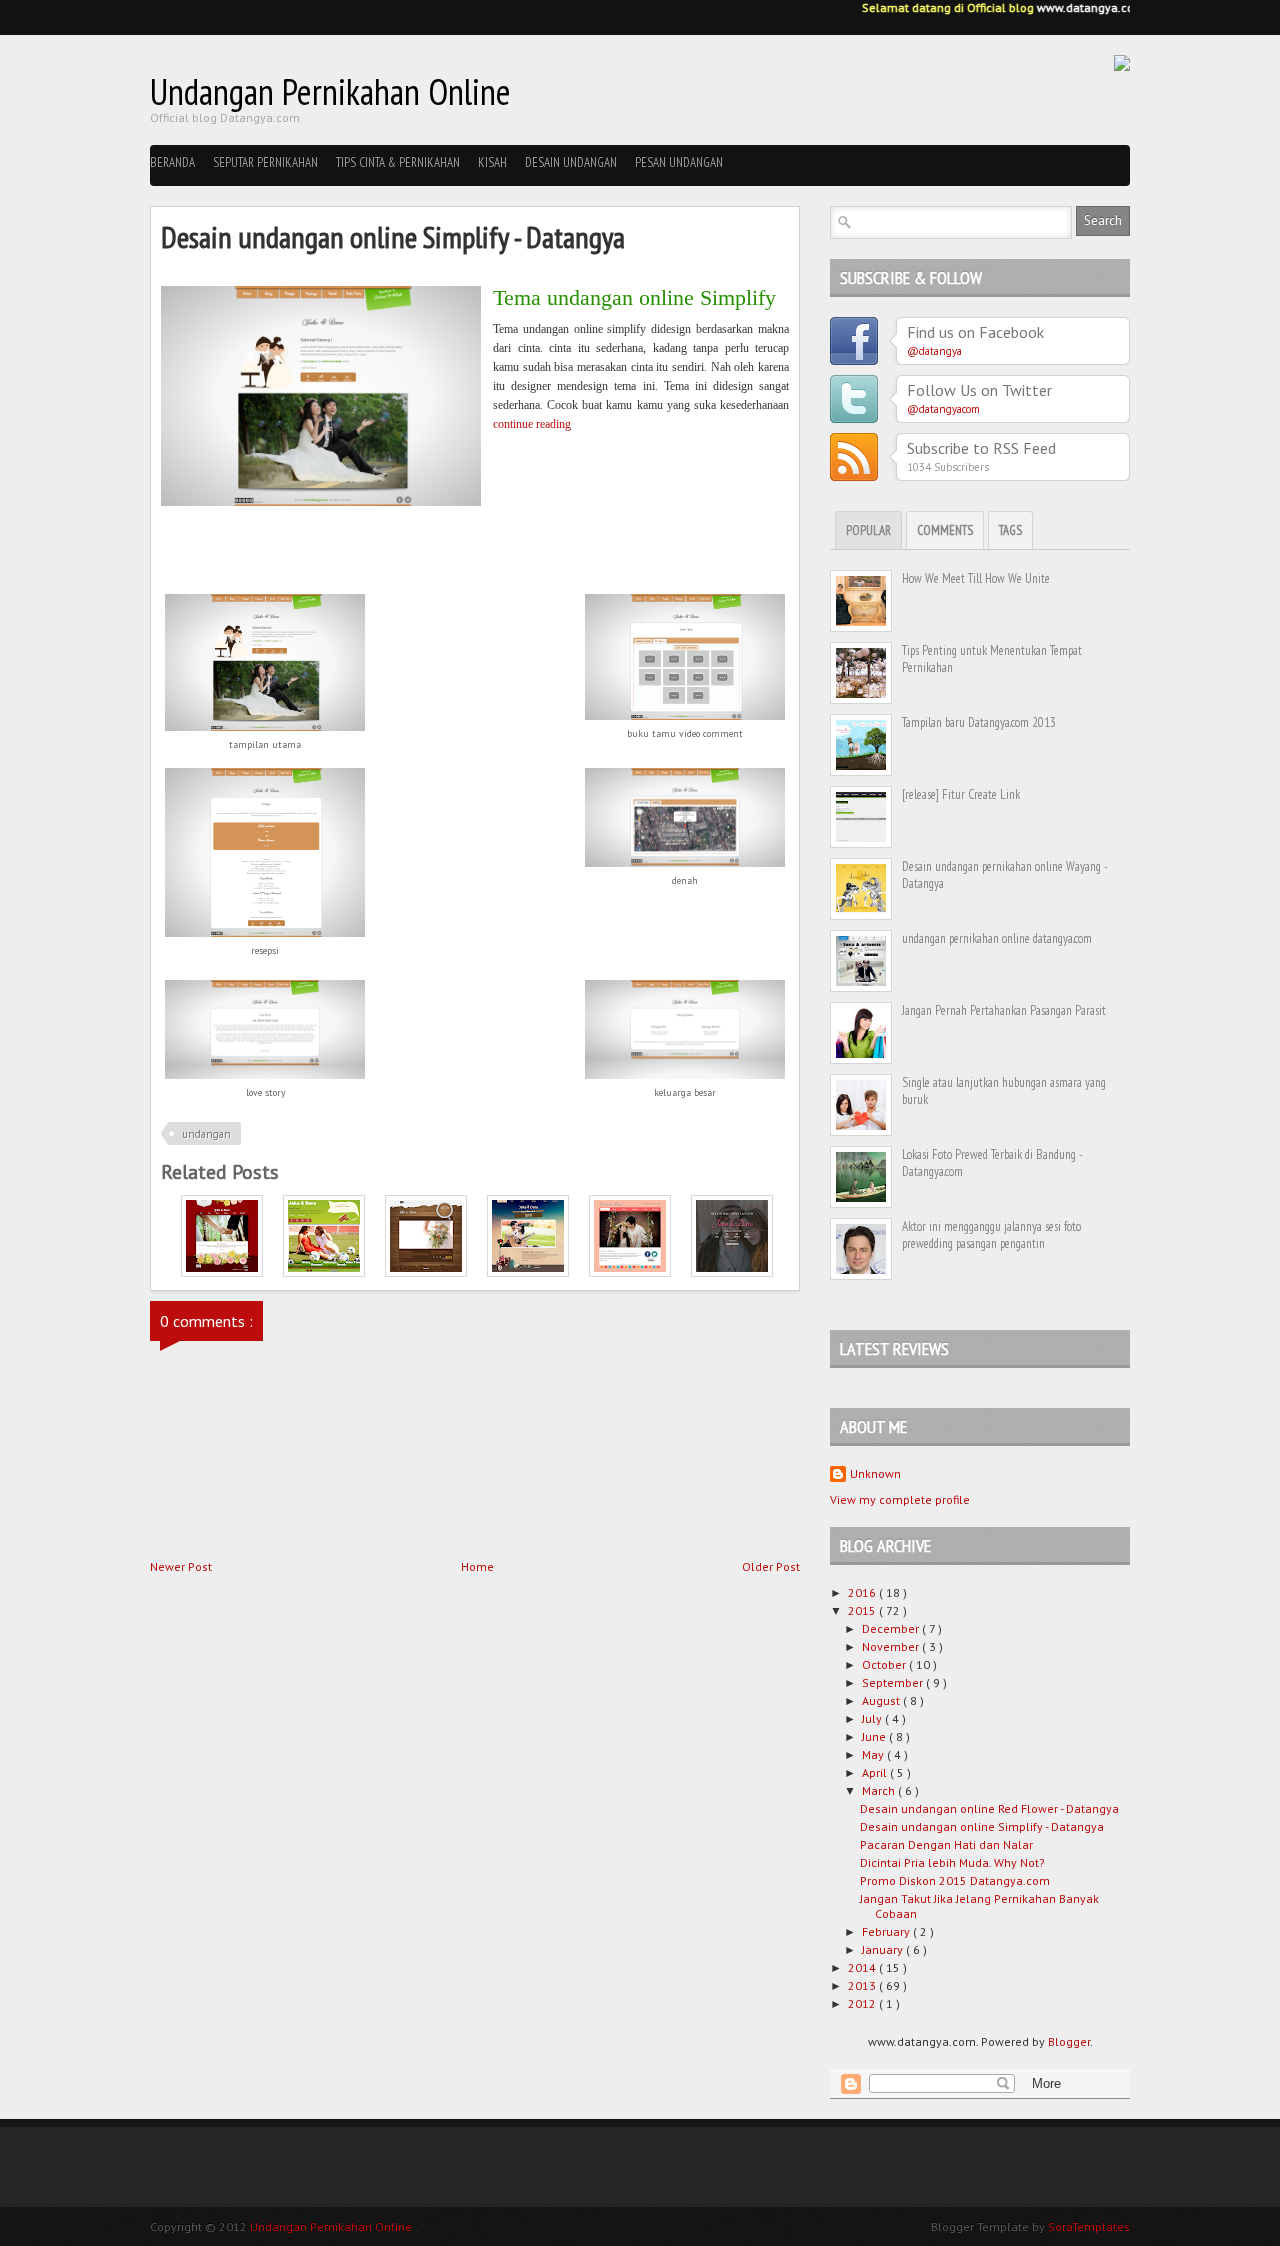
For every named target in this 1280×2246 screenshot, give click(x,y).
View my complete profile (900, 1499)
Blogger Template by (1030, 2226)
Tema (517, 297)
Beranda (172, 162)
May (874, 1754)
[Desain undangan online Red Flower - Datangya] (222, 1272)
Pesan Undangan (679, 162)
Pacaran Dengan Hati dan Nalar (946, 1844)
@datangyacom (943, 409)
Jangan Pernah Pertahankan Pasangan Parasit (1004, 1010)
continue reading (532, 424)
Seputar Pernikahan (265, 162)
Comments (945, 530)
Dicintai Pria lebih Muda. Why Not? (952, 1862)
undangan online (617, 297)
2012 (863, 2003)
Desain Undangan (571, 162)
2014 (863, 1967)
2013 (863, 1985)
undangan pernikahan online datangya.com (997, 938)
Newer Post (181, 1566)
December (892, 1628)
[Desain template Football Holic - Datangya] (324, 1272)
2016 (863, 1592)
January (884, 1949)
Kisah (492, 162)
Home (477, 1566)
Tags (1010, 530)
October (885, 1664)
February (887, 1931)
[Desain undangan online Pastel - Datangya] (630, 1272)
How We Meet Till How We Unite (976, 578)
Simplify (738, 297)
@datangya (934, 351)
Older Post (771, 1566)
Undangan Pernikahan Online (330, 91)
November (892, 1646)
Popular (868, 530)
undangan (206, 1134)
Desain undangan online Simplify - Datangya (982, 1826)
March (880, 1790)
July (873, 1718)
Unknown (875, 1473)
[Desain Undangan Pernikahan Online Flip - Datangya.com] (732, 1272)
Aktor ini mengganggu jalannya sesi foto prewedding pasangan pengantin (991, 1235)
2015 (863, 1610)
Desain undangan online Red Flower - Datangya (989, 1808)
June (875, 1736)
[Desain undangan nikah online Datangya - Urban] (528, 1272)
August (882, 1700)
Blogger (1069, 2041)
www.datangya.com (1079, 7)
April (876, 1772)
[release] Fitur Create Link (961, 794)
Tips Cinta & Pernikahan (398, 162)
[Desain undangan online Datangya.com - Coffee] (426, 1272)
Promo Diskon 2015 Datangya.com (955, 1880)
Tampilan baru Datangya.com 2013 (979, 722)
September (894, 1682)
